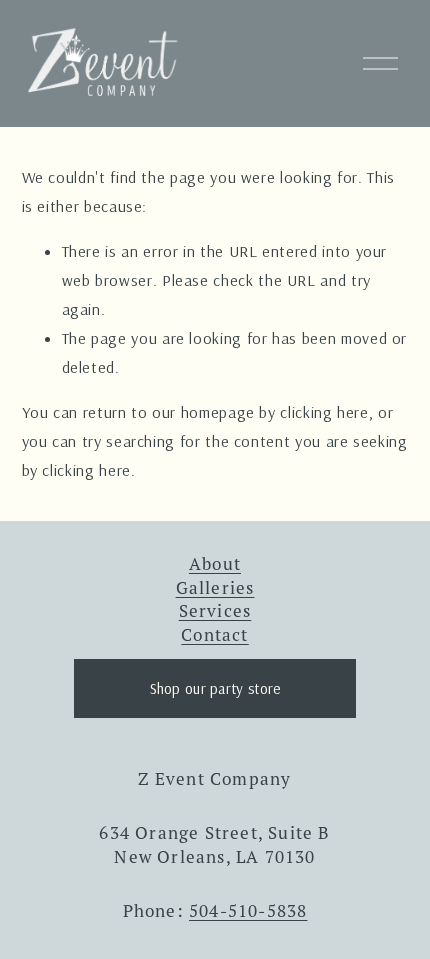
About (215, 564)
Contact (214, 635)
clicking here (324, 412)
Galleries (215, 588)
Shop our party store (215, 688)
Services (215, 611)
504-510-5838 (248, 911)
